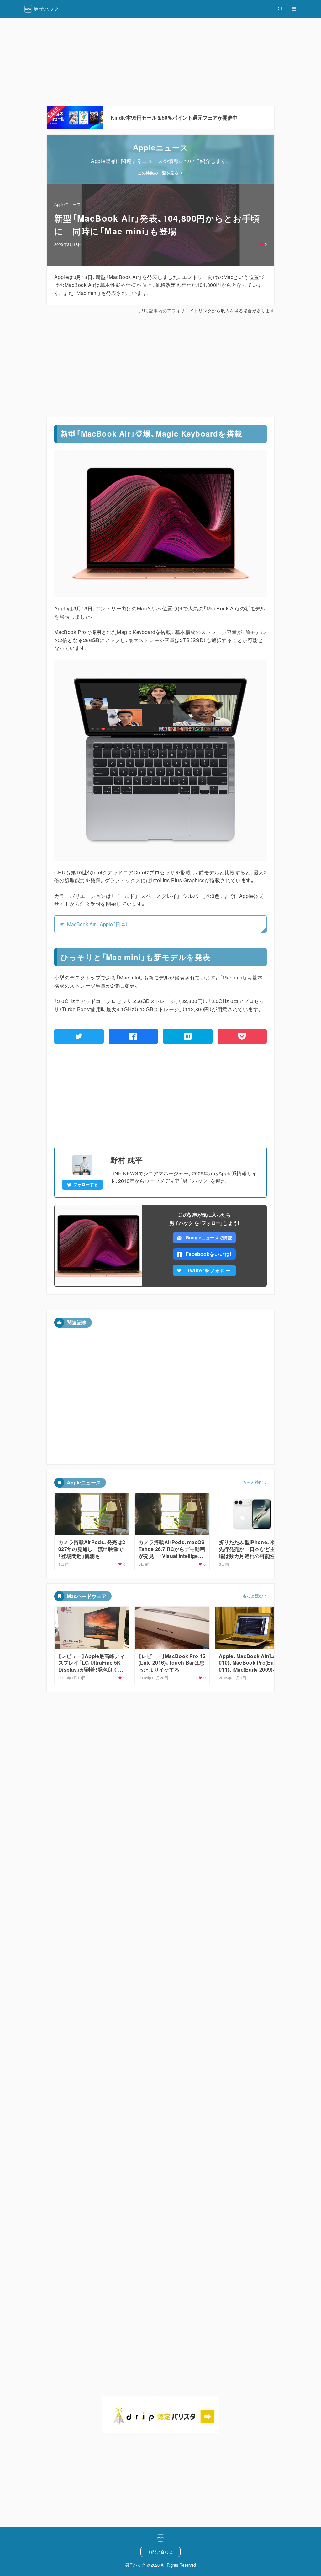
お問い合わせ (160, 2552)
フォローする (86, 1184)
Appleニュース (68, 204)
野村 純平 (126, 1160)
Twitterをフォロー (209, 1270)
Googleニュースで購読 (209, 1237)
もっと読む (253, 1482)
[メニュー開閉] (294, 9)
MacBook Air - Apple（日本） (97, 924)
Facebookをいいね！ (209, 1254)
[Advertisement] (160, 62)
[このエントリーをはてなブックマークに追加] (188, 1036)
